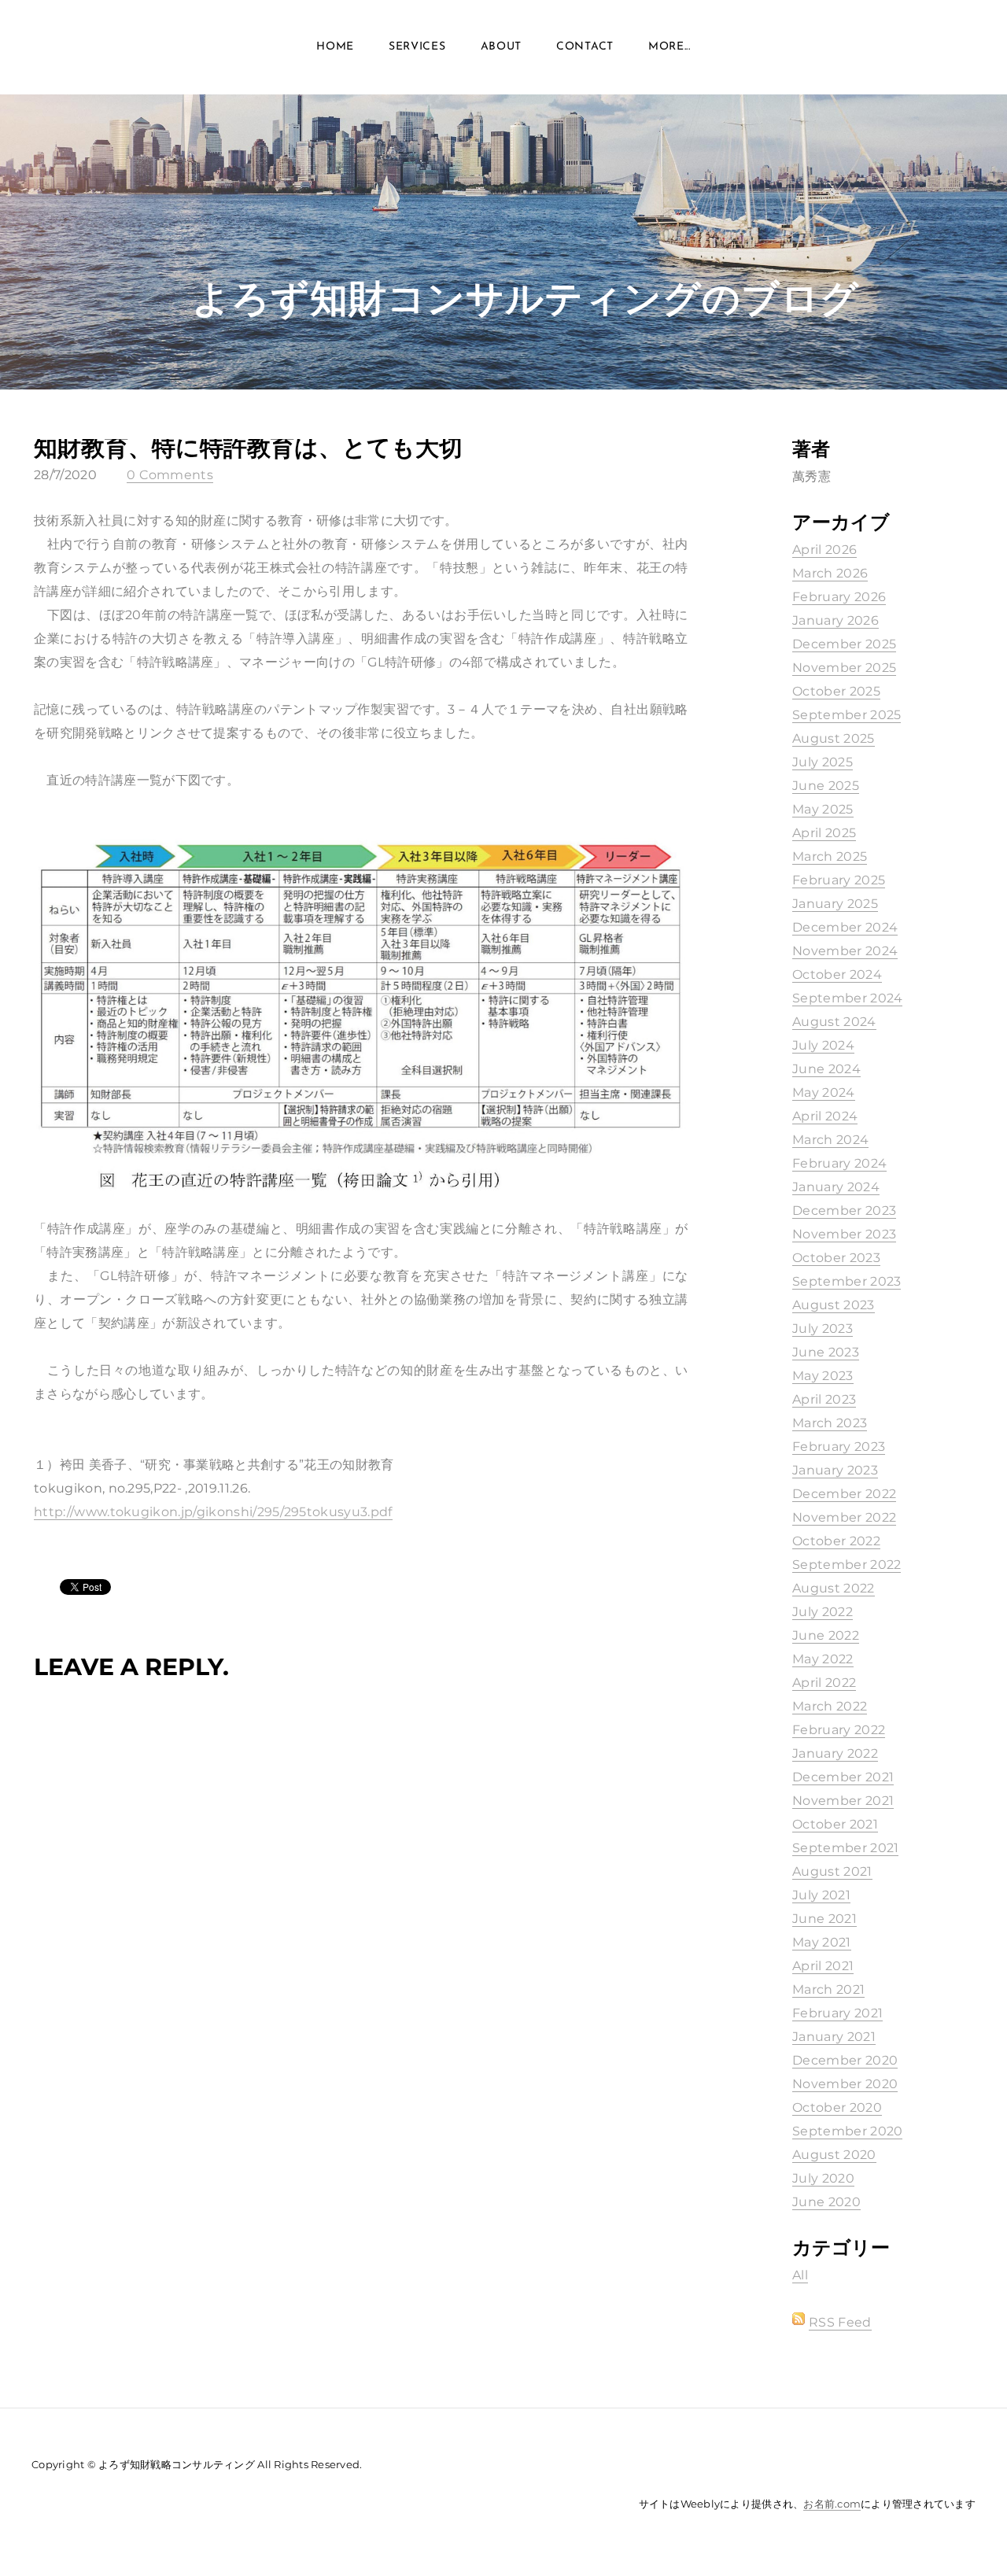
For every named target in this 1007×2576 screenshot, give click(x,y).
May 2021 (822, 1942)
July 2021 (821, 1895)
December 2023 (844, 1210)
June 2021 (824, 1919)
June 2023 (826, 1352)
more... (669, 47)
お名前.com (832, 2504)
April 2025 (824, 833)
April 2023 (824, 1399)
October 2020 (837, 2107)
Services (417, 47)
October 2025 (836, 691)
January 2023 (835, 1470)
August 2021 (832, 1871)
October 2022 (836, 1541)
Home (335, 47)
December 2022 (844, 1494)
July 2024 (823, 1045)
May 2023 (823, 1376)
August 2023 (834, 1305)
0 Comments (170, 475)
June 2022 (826, 1635)
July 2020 (823, 2178)
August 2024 (834, 1022)
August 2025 (834, 738)
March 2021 (828, 1989)
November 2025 (844, 668)
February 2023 (839, 1447)
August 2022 (834, 1588)
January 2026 (835, 620)
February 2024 (839, 1163)
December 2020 (845, 2060)
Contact (585, 47)
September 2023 (847, 1281)
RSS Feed (840, 2322)
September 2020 (847, 2131)
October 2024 (837, 974)
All (800, 2275)
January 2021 (834, 2037)
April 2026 (824, 550)
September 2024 (847, 998)
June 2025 (826, 786)
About (502, 47)
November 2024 (845, 951)
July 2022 (823, 1612)
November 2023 (844, 1234)
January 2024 (836, 1187)
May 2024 (824, 1092)
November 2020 (845, 2084)
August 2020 (834, 2155)
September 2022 (847, 1565)
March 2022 (830, 1706)
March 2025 (830, 856)
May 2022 (823, 1659)
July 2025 (823, 762)
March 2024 (830, 1140)
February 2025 (839, 880)
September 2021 (845, 1848)
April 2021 (823, 1966)
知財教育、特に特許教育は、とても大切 (248, 447)
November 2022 (844, 1517)
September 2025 (847, 715)
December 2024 (845, 927)
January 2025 (835, 904)
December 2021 (843, 1777)
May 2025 (823, 809)
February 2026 (839, 597)
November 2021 (843, 1801)
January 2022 (835, 1753)
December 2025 (844, 644)
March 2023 (830, 1423)
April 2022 (824, 1683)
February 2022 (839, 1730)
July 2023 (823, 1329)
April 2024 (825, 1116)
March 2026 (830, 573)
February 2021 (837, 2013)
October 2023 (836, 1258)
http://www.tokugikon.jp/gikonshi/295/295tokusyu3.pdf (213, 1512)
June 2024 (826, 1069)
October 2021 (835, 1824)
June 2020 (826, 2202)
